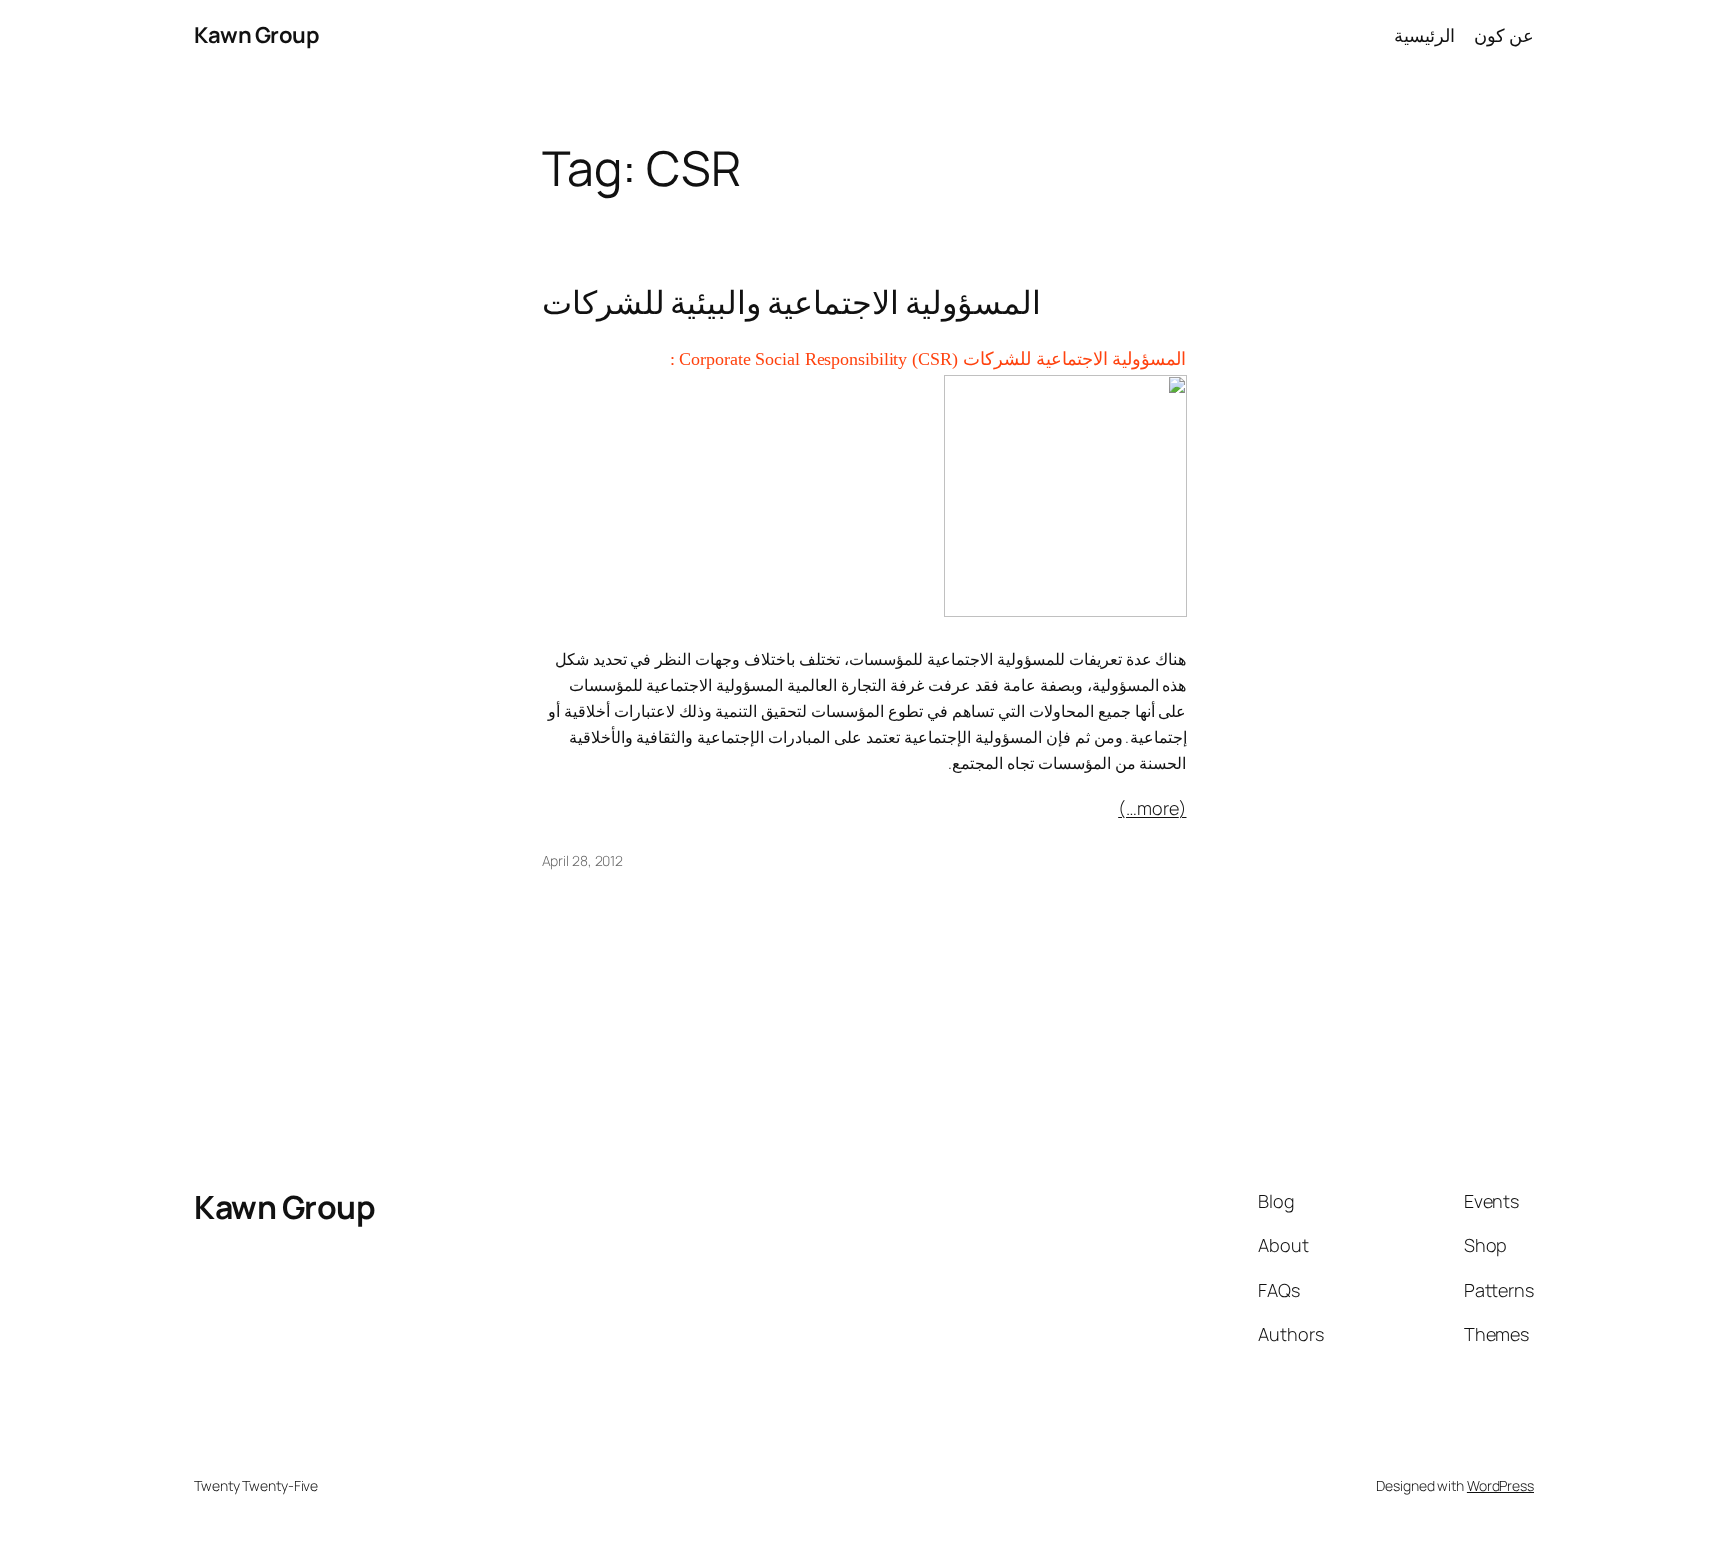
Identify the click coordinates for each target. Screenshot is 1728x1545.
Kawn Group (256, 35)
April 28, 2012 (583, 860)
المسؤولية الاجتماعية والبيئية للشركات (792, 302)
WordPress (1500, 1485)
